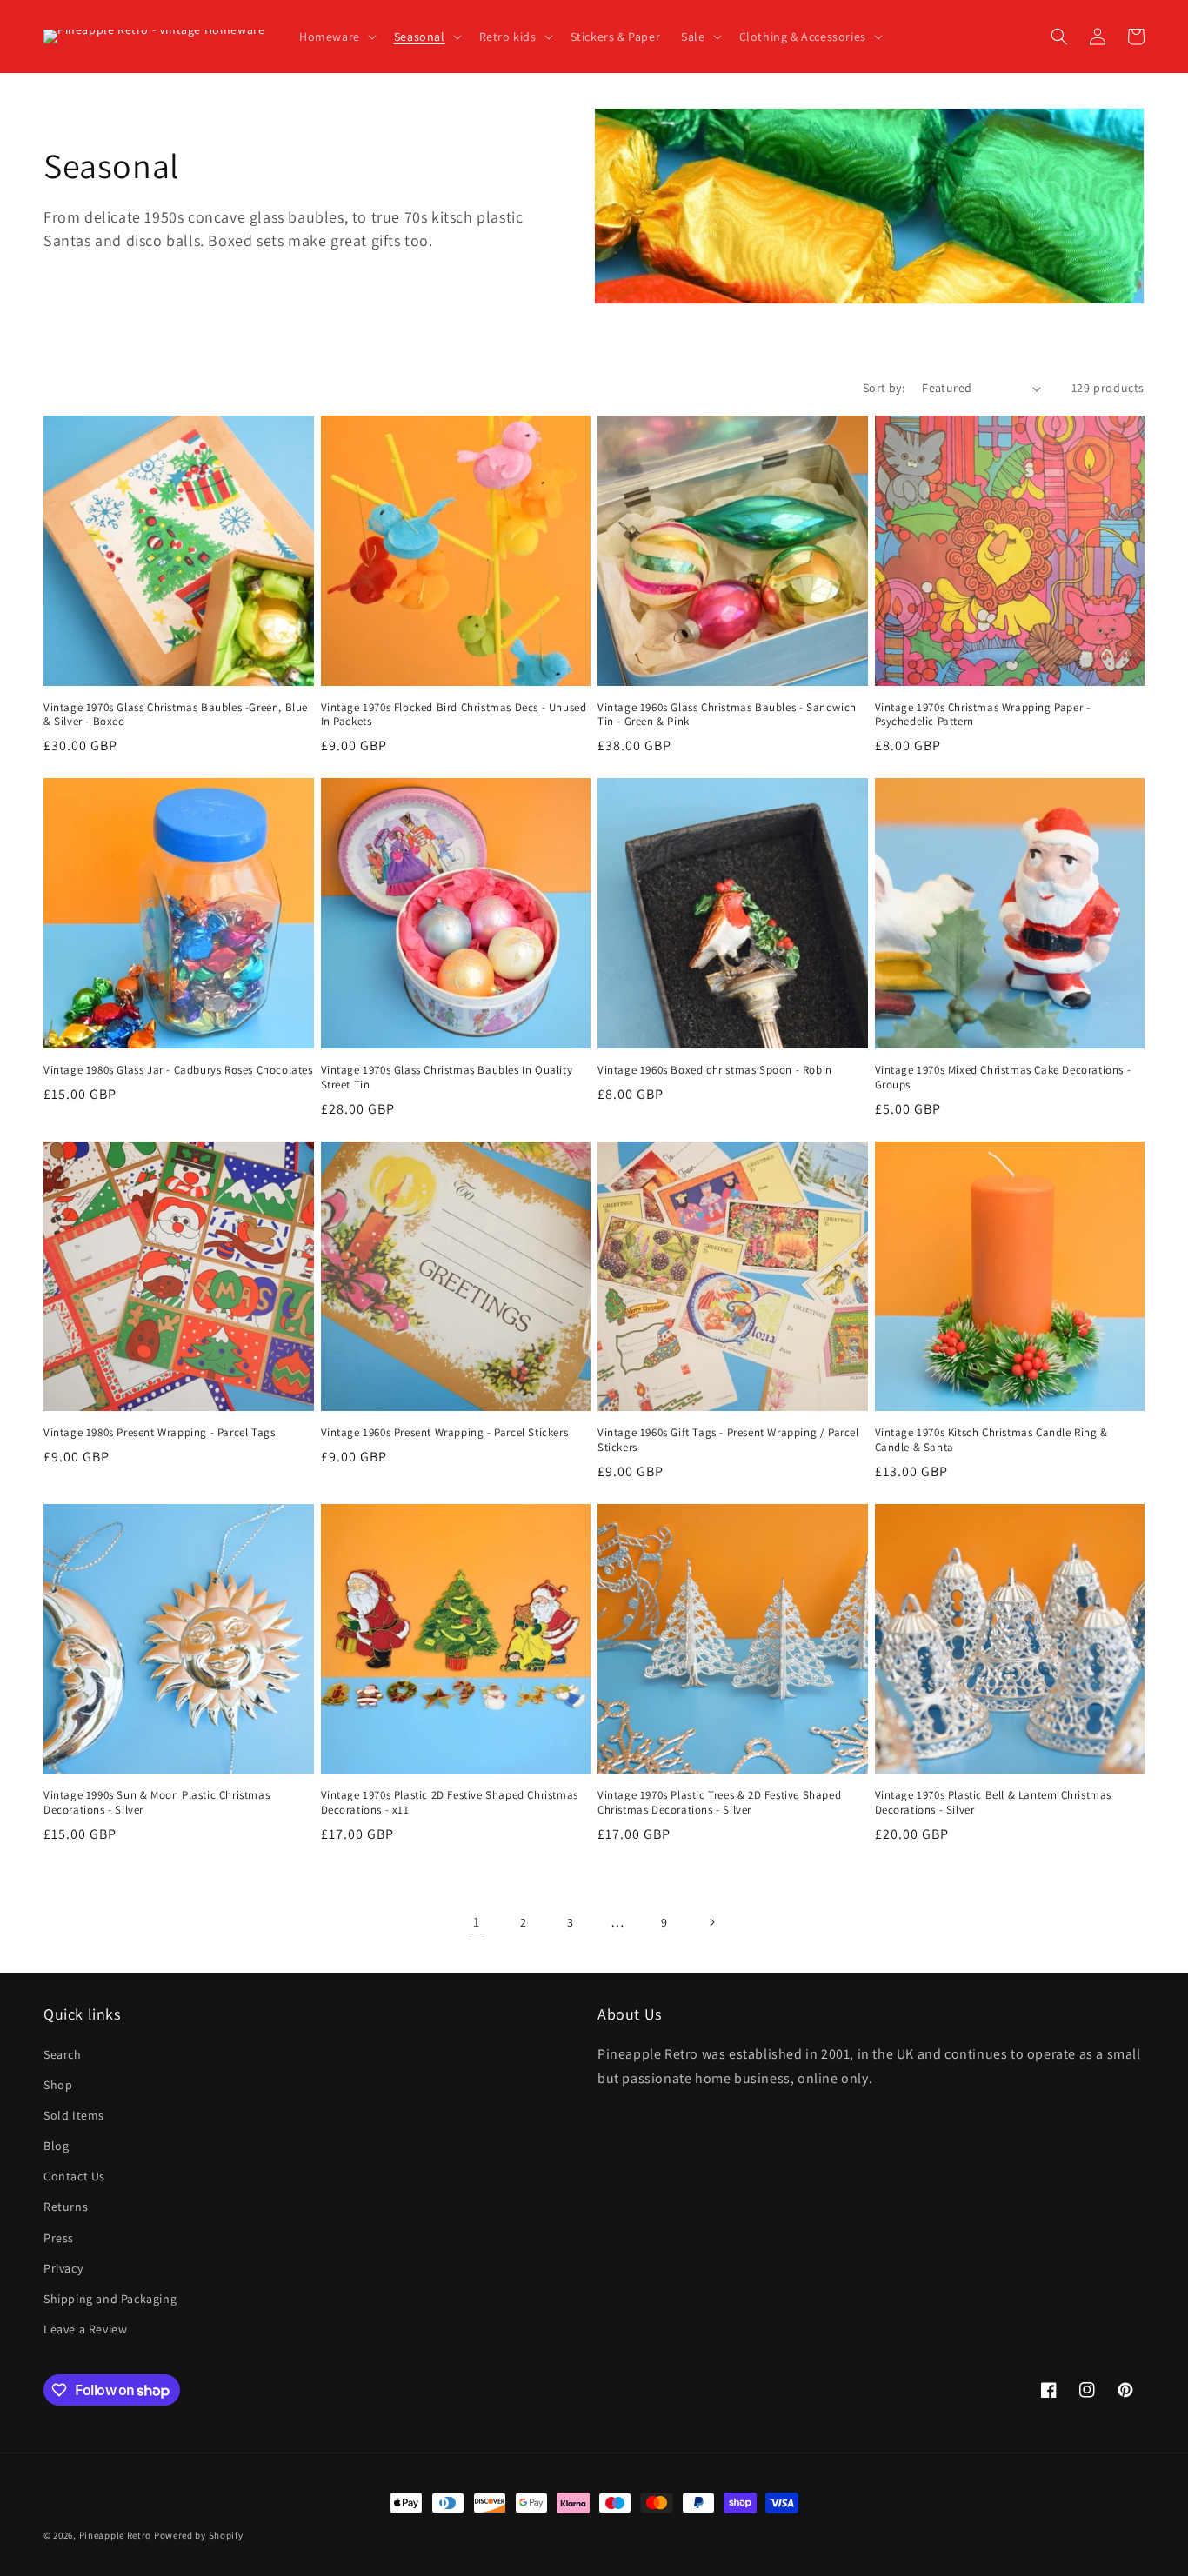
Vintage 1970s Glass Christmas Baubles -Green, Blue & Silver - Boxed (176, 715)
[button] (336, 37)
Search (63, 2054)
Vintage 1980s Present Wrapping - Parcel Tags (159, 1433)
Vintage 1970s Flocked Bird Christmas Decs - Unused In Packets (454, 715)
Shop (58, 2085)
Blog (56, 2146)
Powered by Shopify (199, 2535)
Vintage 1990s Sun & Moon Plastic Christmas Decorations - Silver (157, 1803)
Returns (66, 2207)
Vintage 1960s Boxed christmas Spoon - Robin (715, 1070)
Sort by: (884, 388)
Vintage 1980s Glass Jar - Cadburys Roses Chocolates (178, 1070)
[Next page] (711, 1922)
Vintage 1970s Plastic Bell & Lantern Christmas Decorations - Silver (994, 1803)
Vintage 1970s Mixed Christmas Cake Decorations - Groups (1003, 1078)
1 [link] (477, 1922)
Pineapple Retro (116, 2535)
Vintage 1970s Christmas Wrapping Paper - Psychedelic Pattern (983, 715)
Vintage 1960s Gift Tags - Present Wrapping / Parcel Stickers (728, 1440)
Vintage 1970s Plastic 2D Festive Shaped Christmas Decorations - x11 (450, 1803)
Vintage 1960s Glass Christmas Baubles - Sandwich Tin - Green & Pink (727, 715)
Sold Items (74, 2115)
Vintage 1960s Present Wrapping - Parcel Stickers (445, 1433)
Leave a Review (85, 2329)
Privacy (63, 2268)
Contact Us (74, 2176)
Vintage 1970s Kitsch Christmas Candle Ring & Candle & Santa (991, 1440)
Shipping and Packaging (110, 2299)
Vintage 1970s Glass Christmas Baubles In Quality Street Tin (447, 1078)
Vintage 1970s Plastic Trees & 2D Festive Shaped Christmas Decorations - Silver (719, 1803)
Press (59, 2238)
